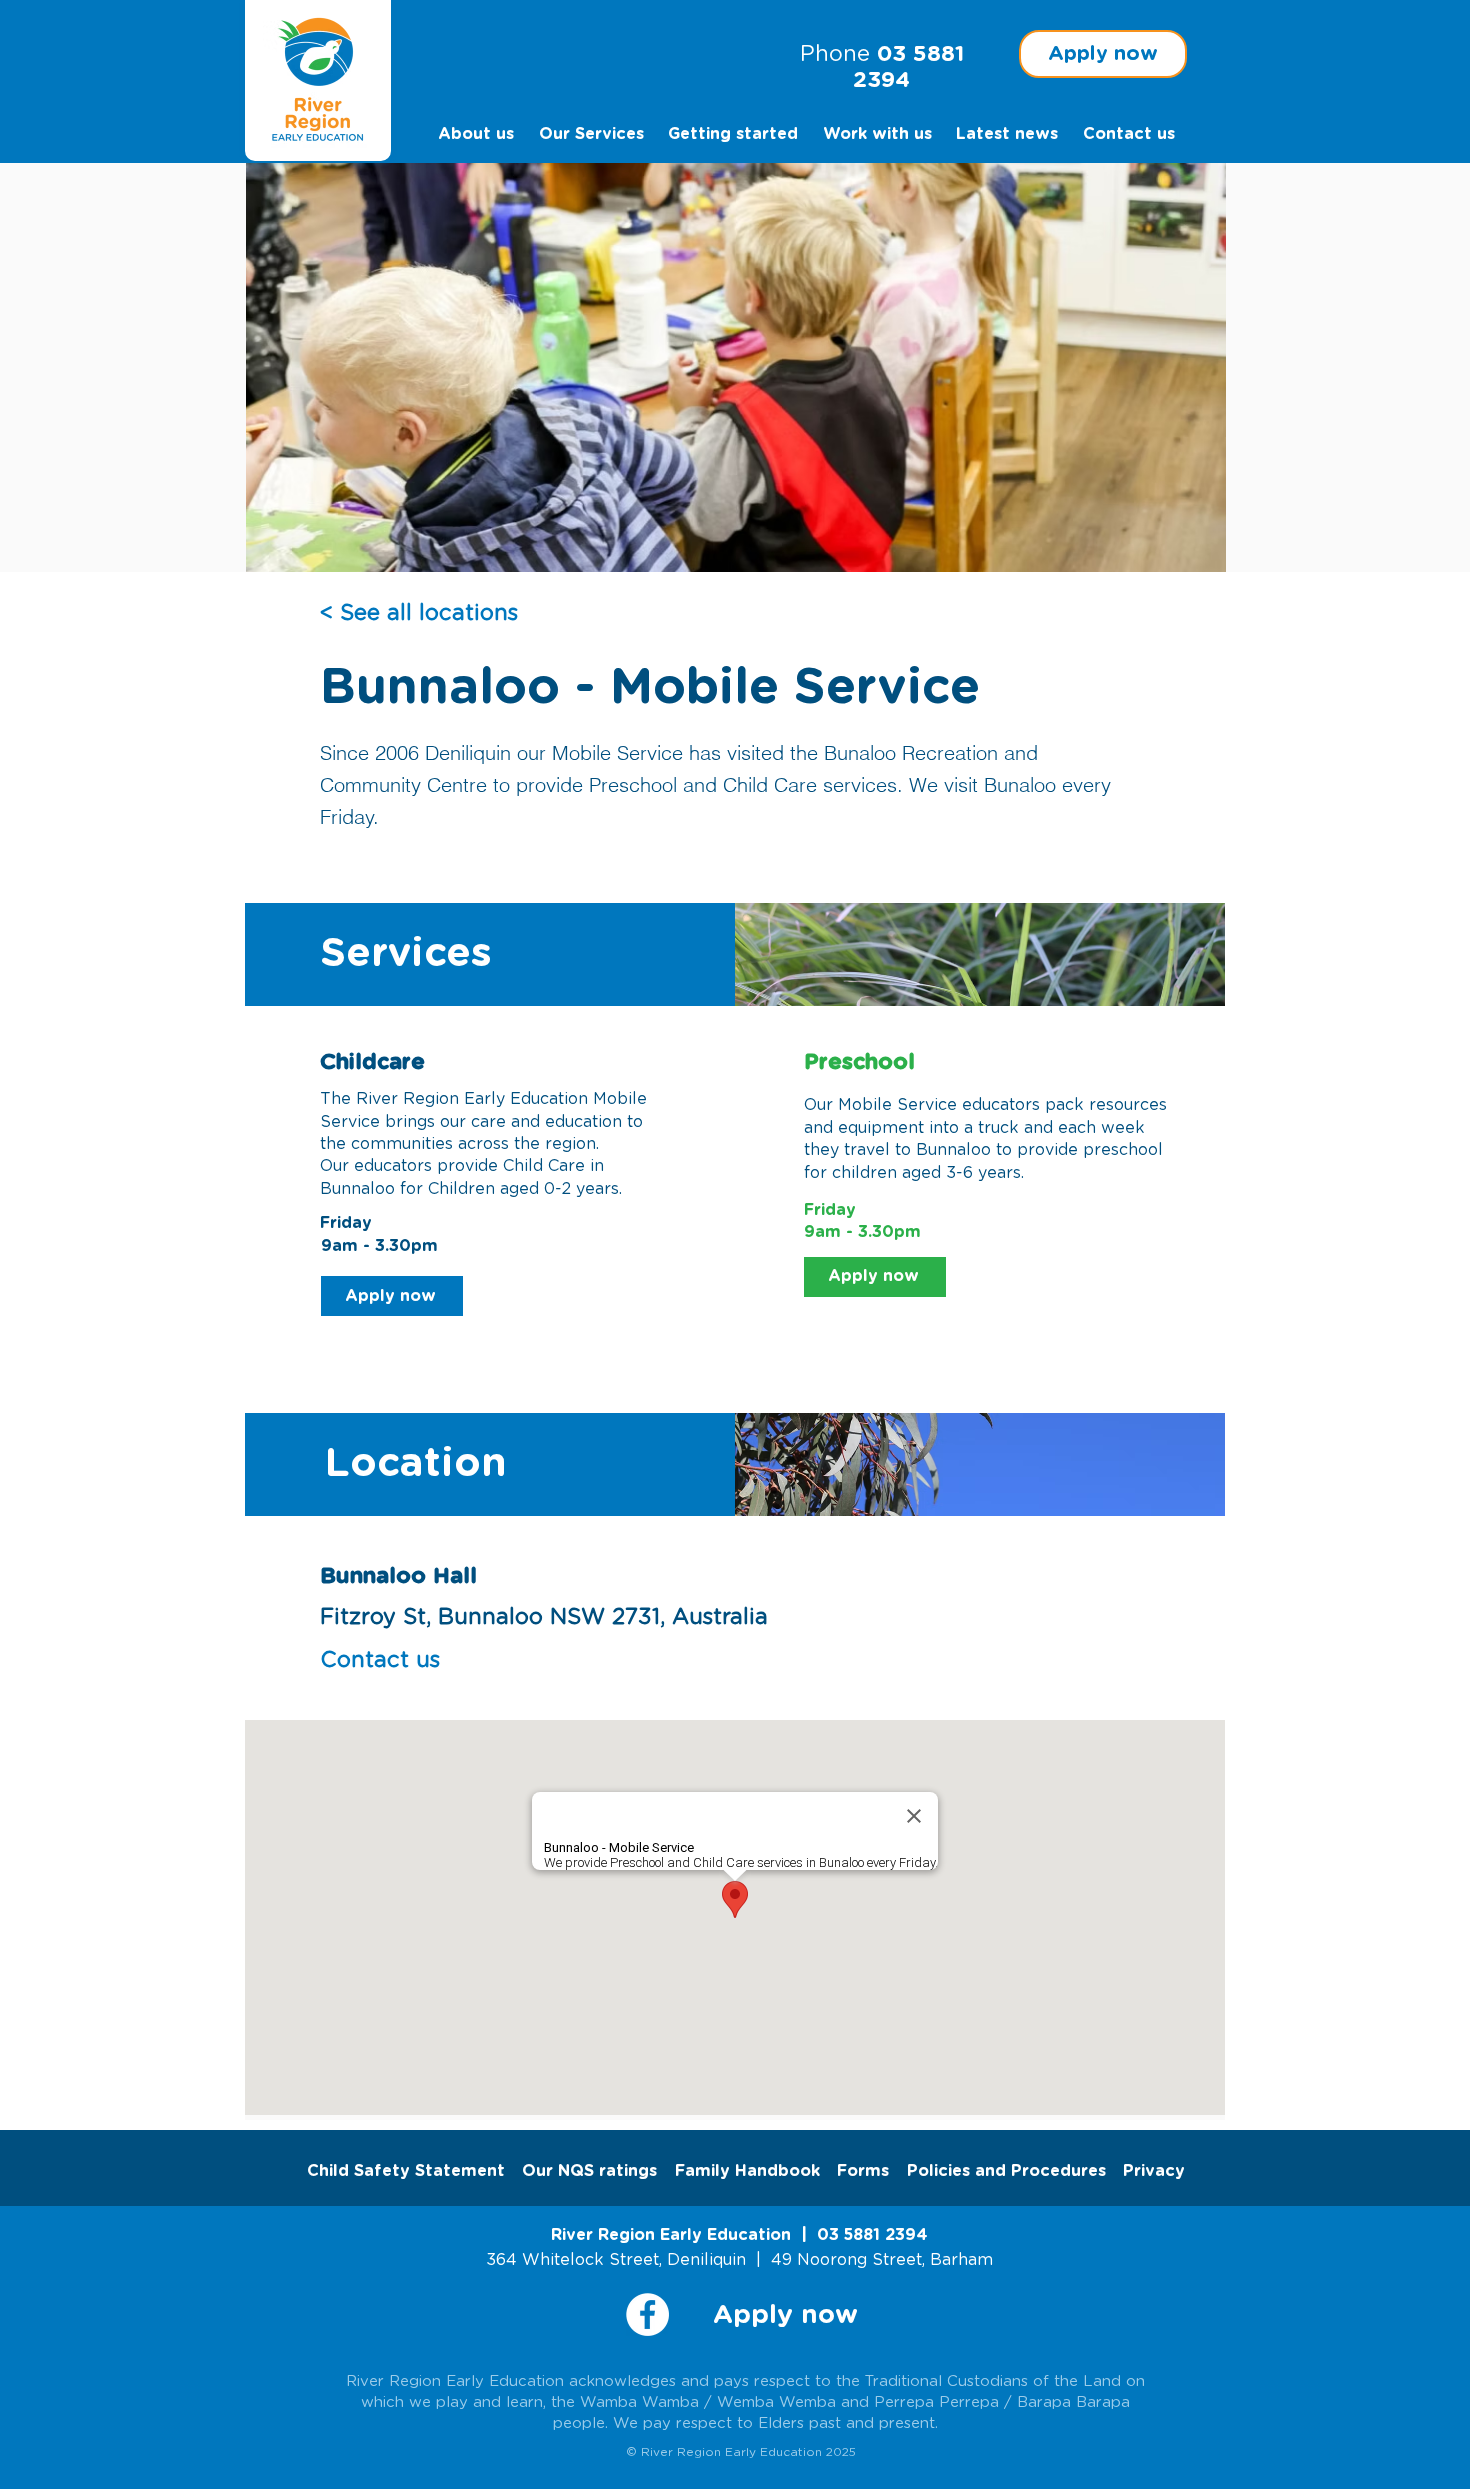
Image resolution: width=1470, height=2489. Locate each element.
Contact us (380, 1660)
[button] (1103, 54)
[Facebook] (647, 2314)
